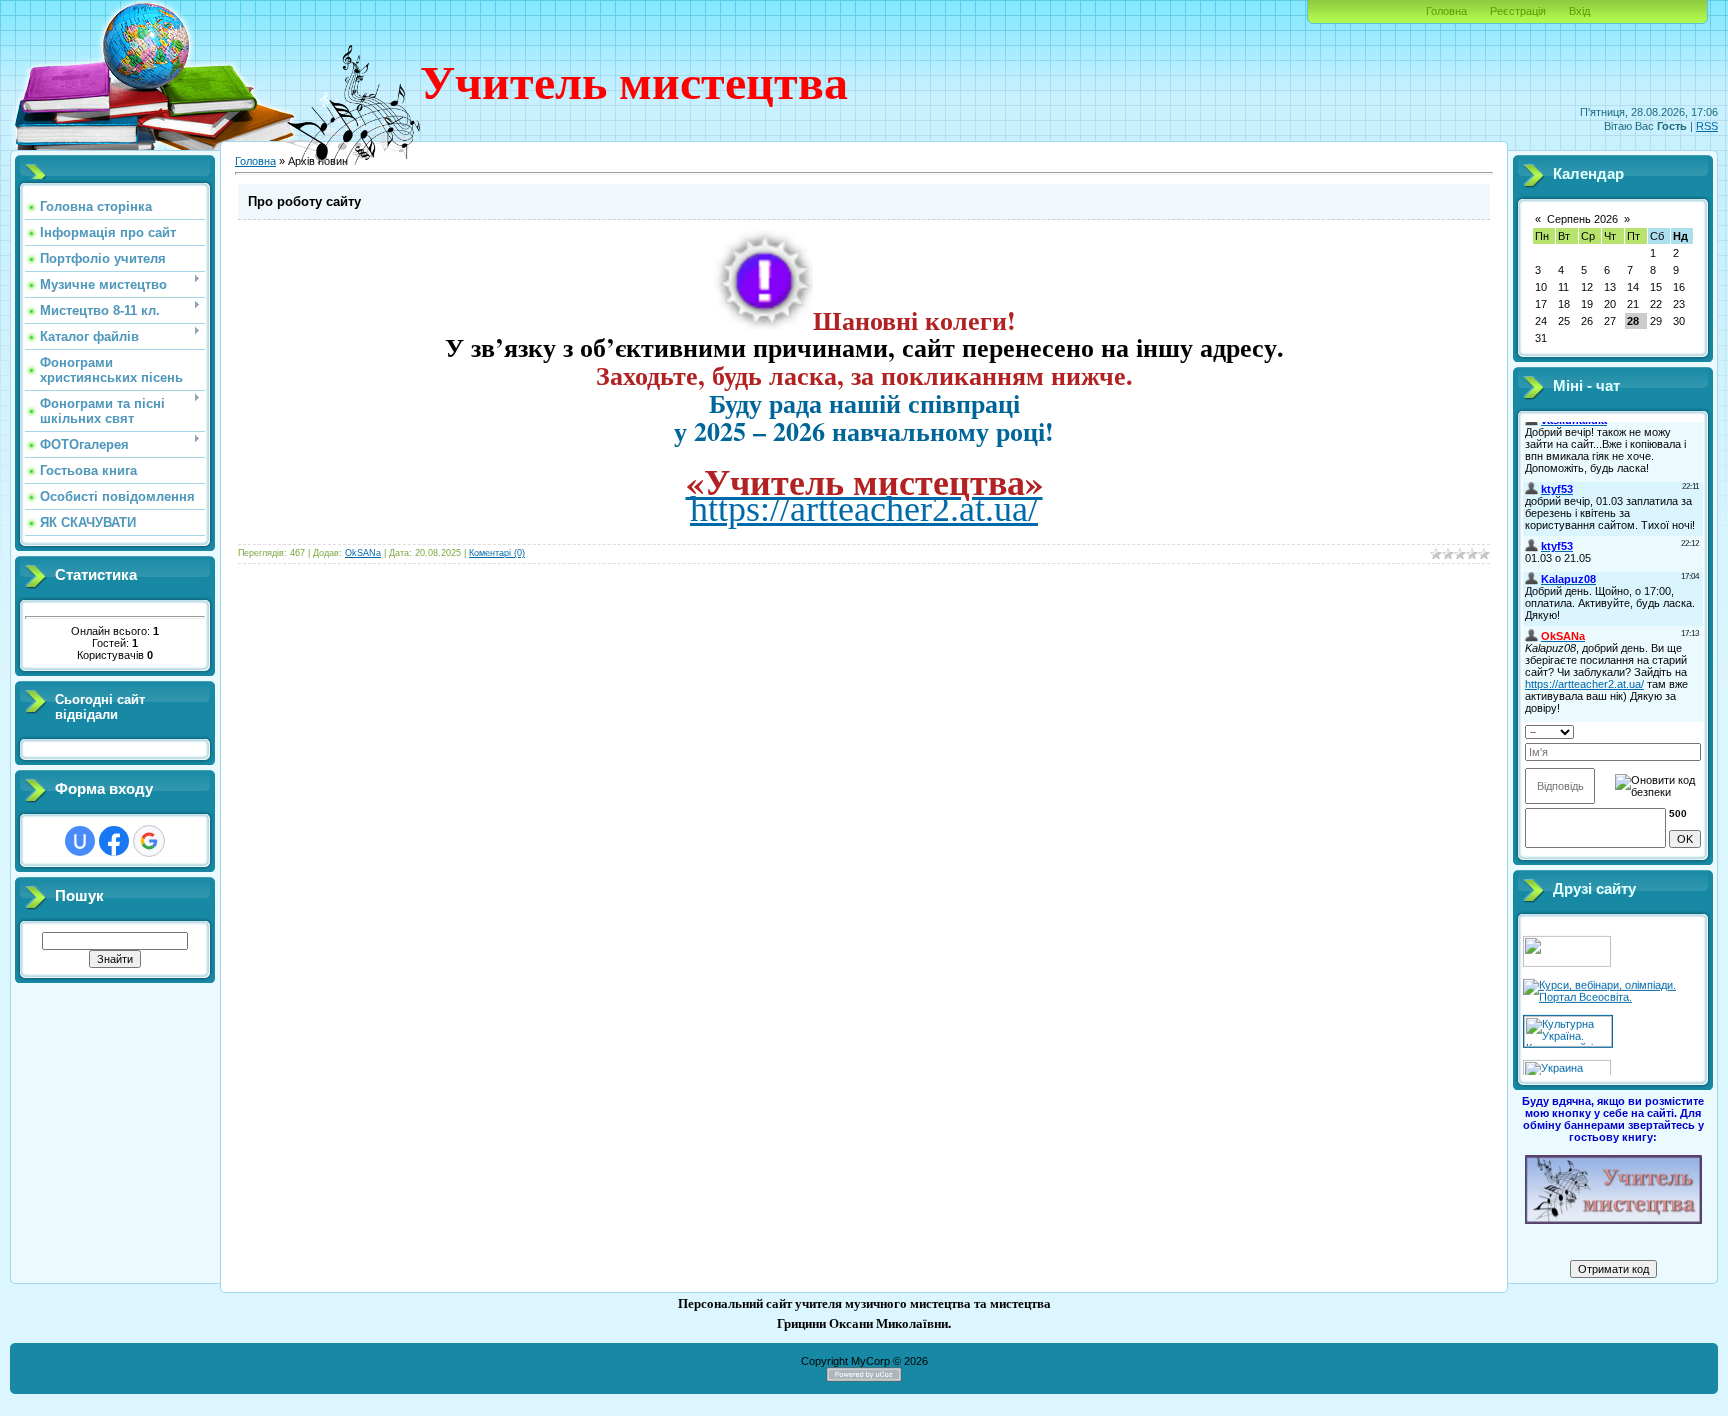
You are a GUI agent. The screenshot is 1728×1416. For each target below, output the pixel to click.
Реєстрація (1518, 11)
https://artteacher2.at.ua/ (864, 509)
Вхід (1579, 11)
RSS (1707, 126)
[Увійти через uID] (80, 841)
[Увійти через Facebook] (114, 841)
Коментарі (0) (497, 553)
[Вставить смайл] (1604, 730)
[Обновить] (1585, 730)
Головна (1446, 11)
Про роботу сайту (304, 201)
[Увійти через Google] (149, 841)
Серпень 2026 (1582, 219)
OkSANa (363, 553)
